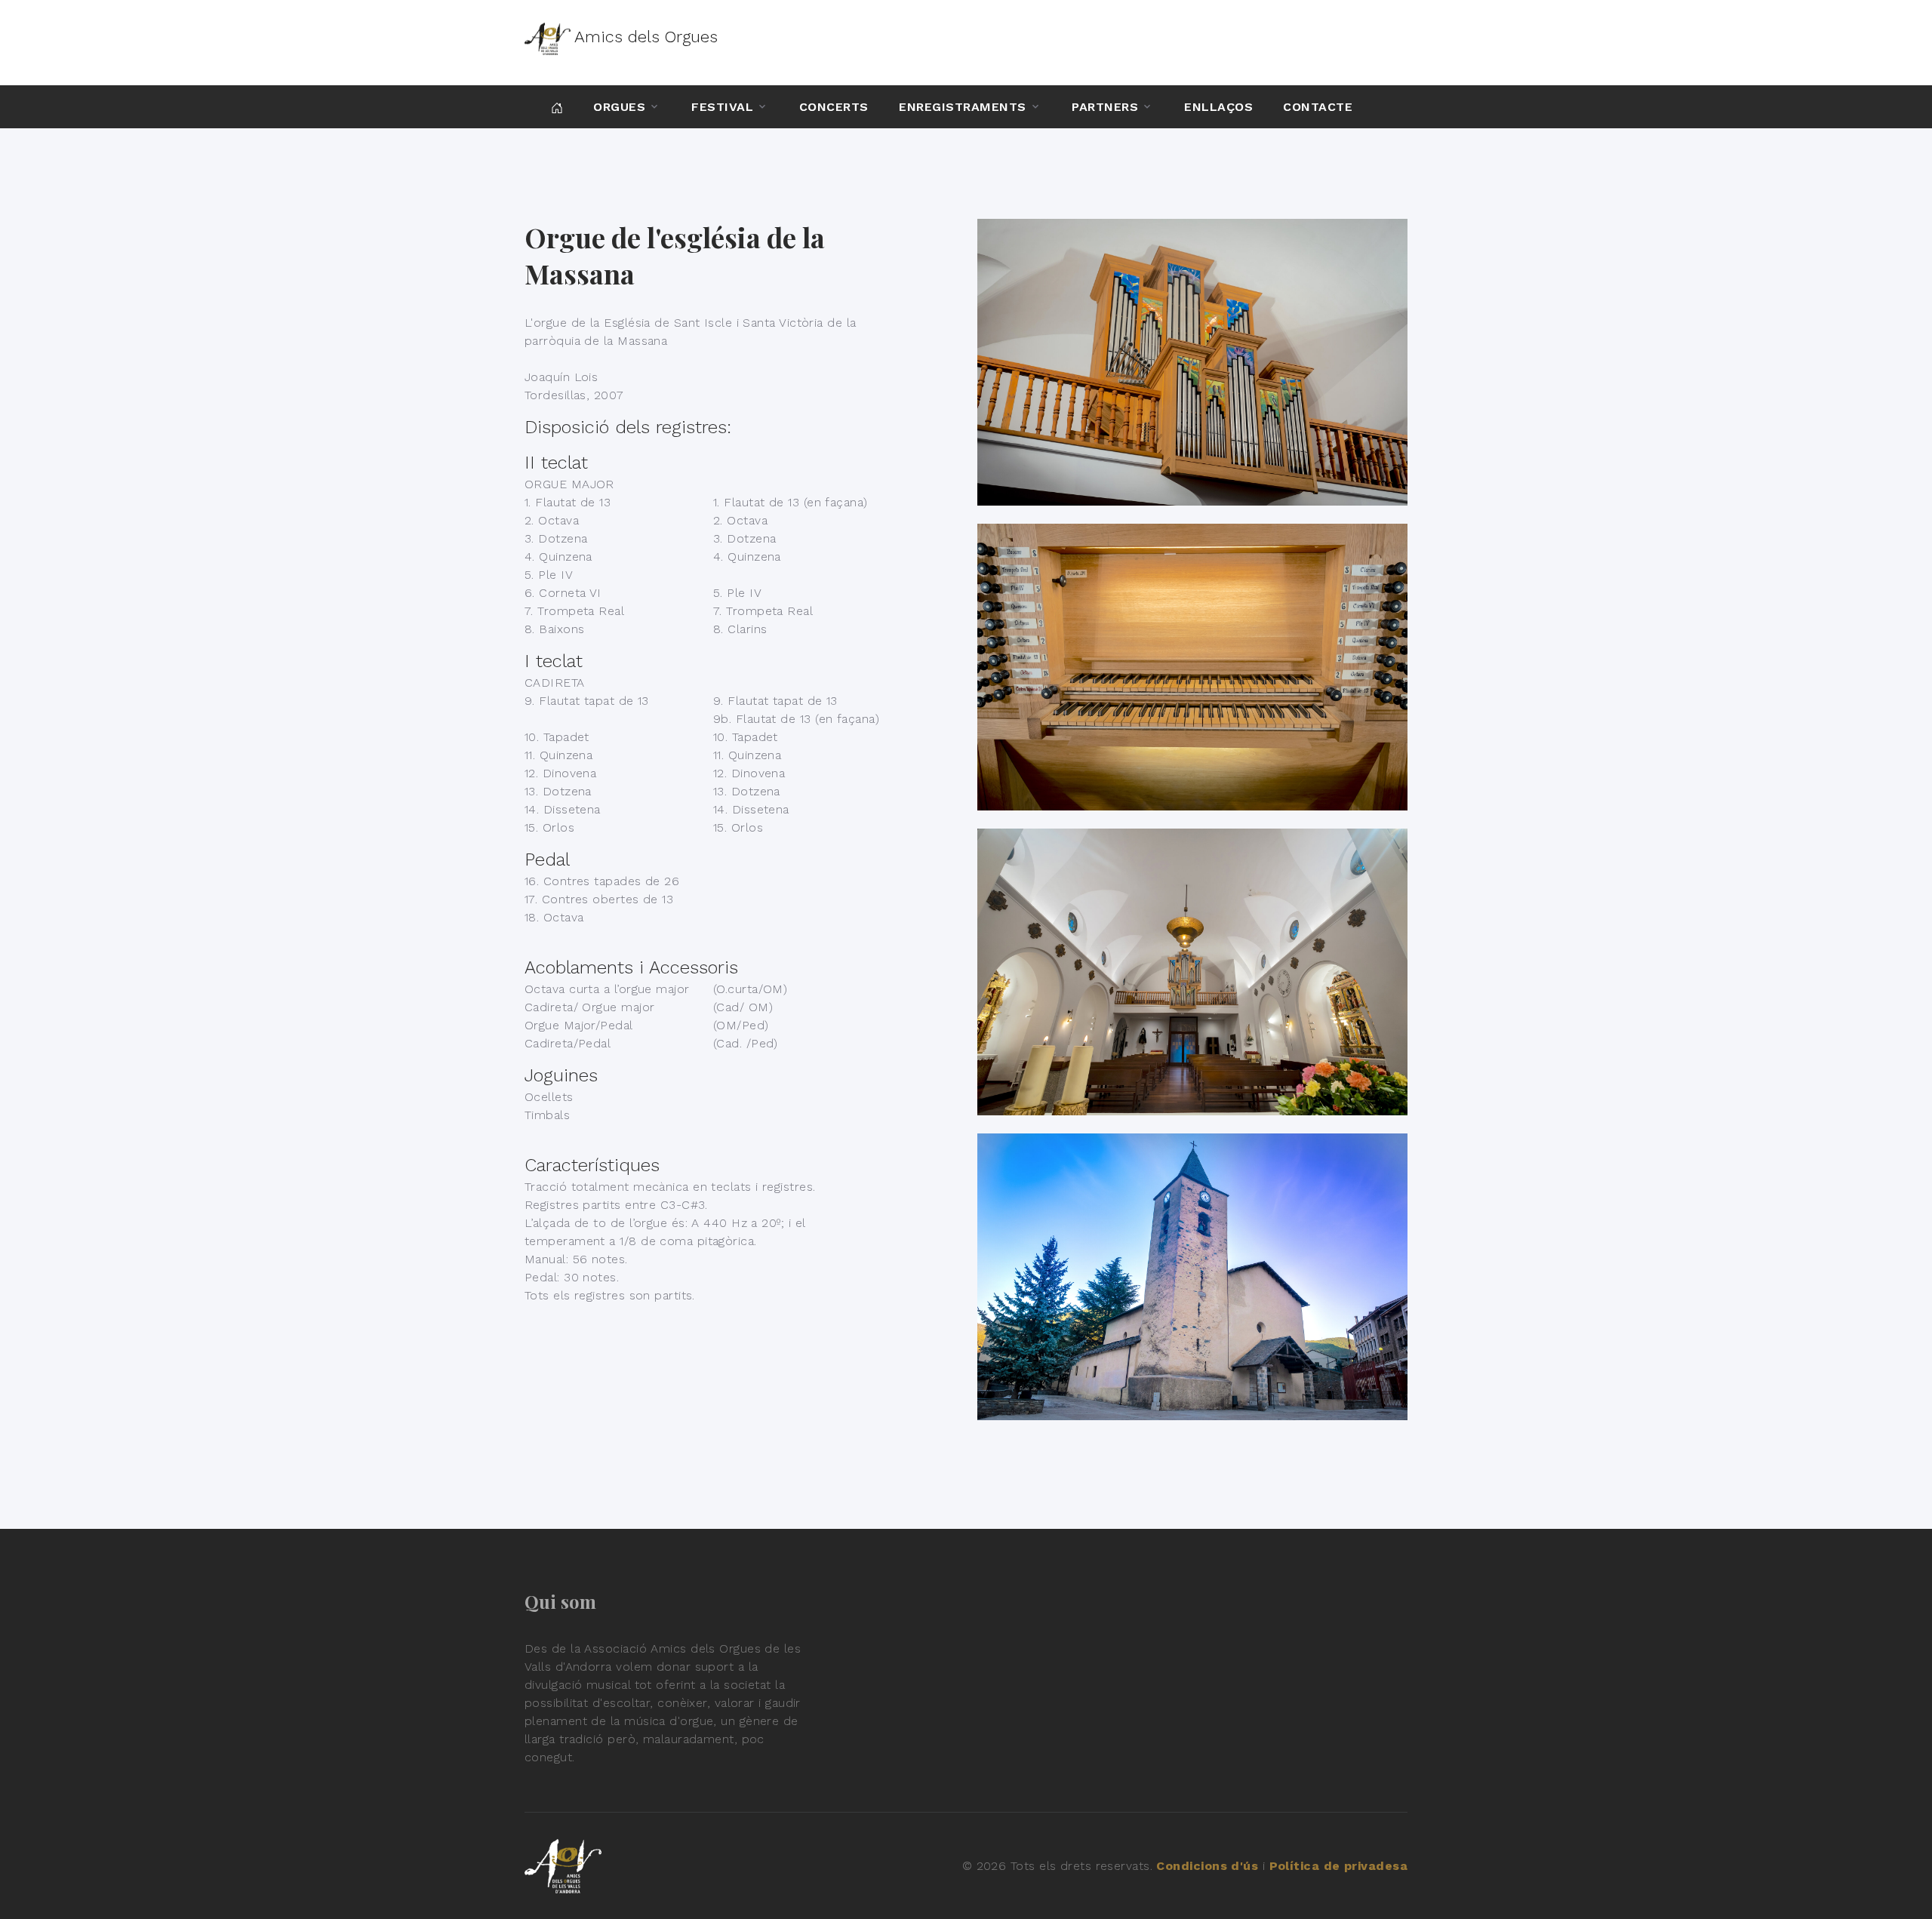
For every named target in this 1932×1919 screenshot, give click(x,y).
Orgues (619, 107)
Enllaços (1218, 107)
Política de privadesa (1338, 1866)
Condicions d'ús (1207, 1866)
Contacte (1318, 107)
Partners (1105, 107)
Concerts (834, 107)
